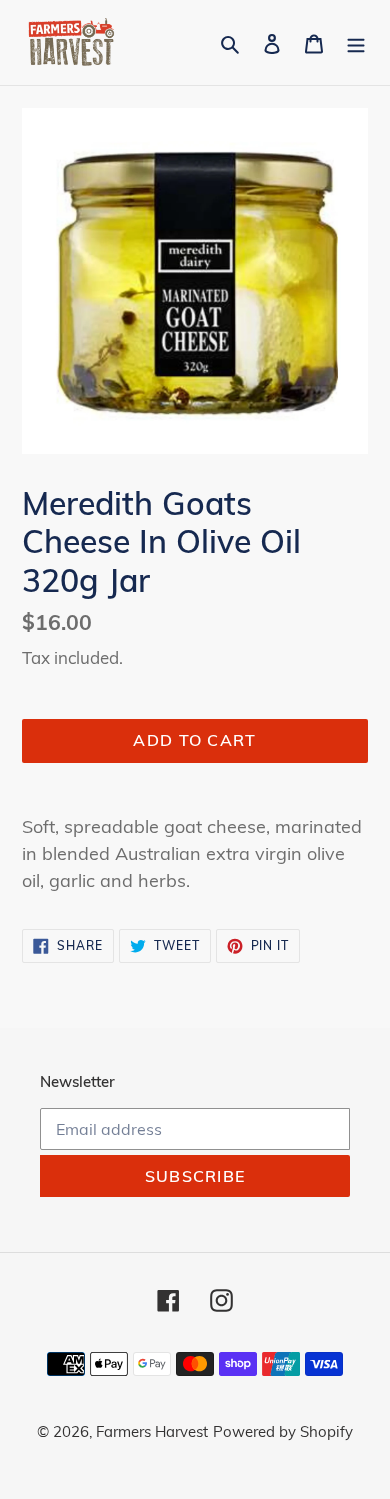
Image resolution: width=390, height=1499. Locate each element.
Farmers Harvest (152, 1431)
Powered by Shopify (283, 1431)
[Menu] (356, 42)
